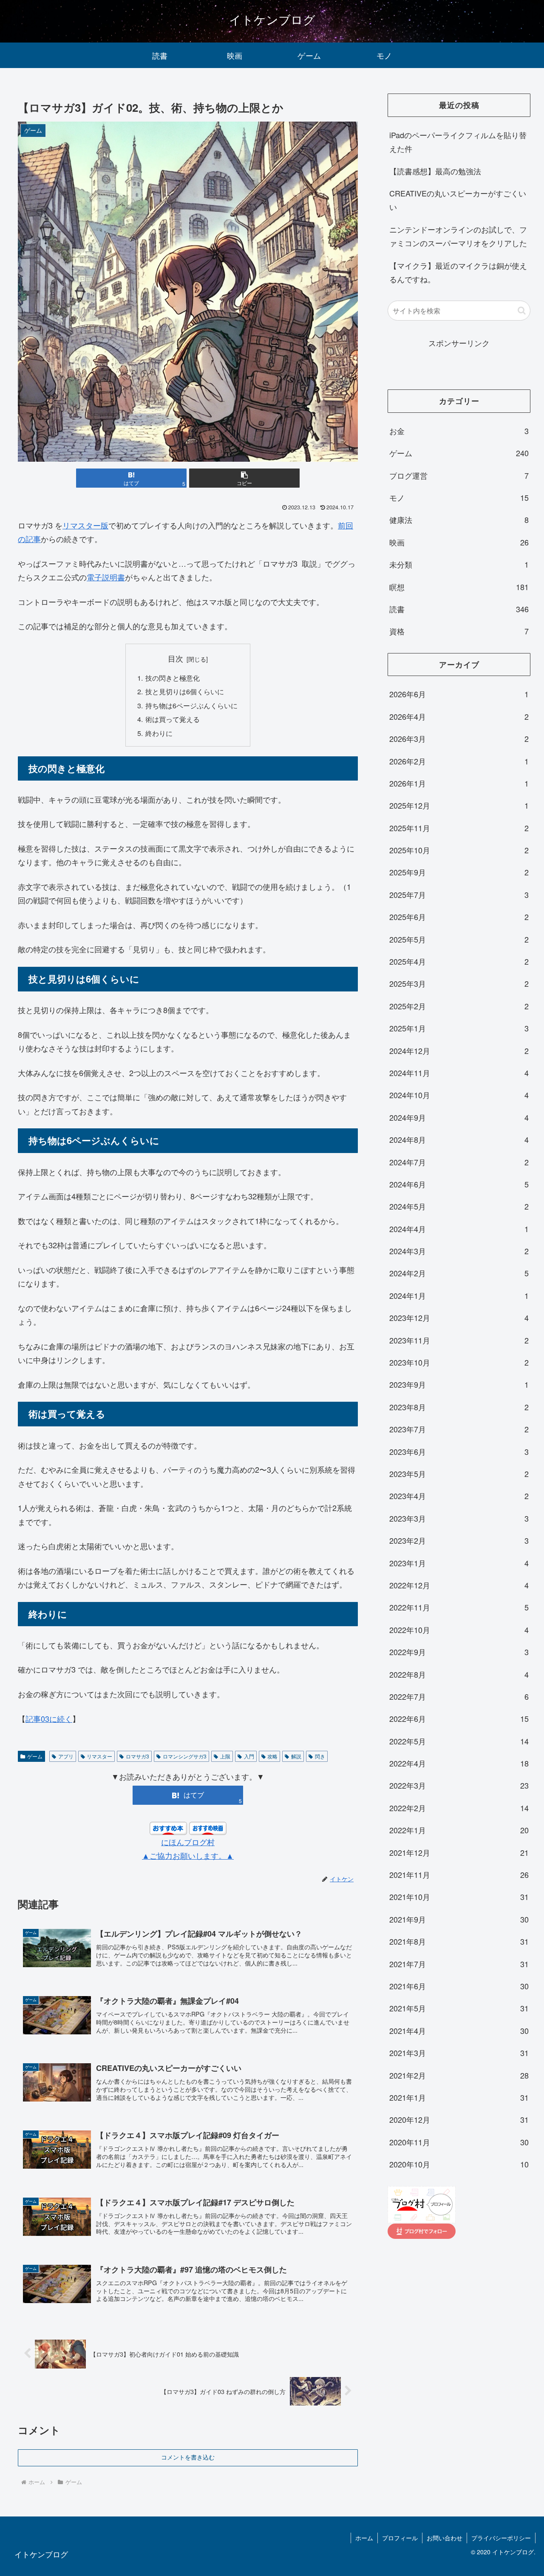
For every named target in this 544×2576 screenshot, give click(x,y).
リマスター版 (85, 525)
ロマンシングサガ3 (185, 1756)
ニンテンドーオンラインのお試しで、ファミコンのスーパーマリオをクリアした (458, 236)
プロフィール (400, 2538)
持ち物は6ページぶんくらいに (191, 705)
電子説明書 (106, 577)
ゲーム (35, 1756)
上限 (225, 1756)
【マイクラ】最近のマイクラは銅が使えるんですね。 (458, 272)
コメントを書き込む (188, 2457)
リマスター (99, 1756)
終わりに (159, 733)
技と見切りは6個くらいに (185, 691)
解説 (296, 1756)
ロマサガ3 (137, 1756)
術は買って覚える (173, 719)
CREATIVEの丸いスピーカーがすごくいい (458, 200)
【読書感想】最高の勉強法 (435, 171)
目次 (176, 658)
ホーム (364, 2538)
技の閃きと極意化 (173, 678)
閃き (320, 1756)
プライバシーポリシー (501, 2538)
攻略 (272, 1756)
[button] (244, 478)
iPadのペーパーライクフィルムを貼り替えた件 (458, 142)
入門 (249, 1756)
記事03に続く (49, 1718)
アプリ (66, 1756)
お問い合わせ (445, 2538)
